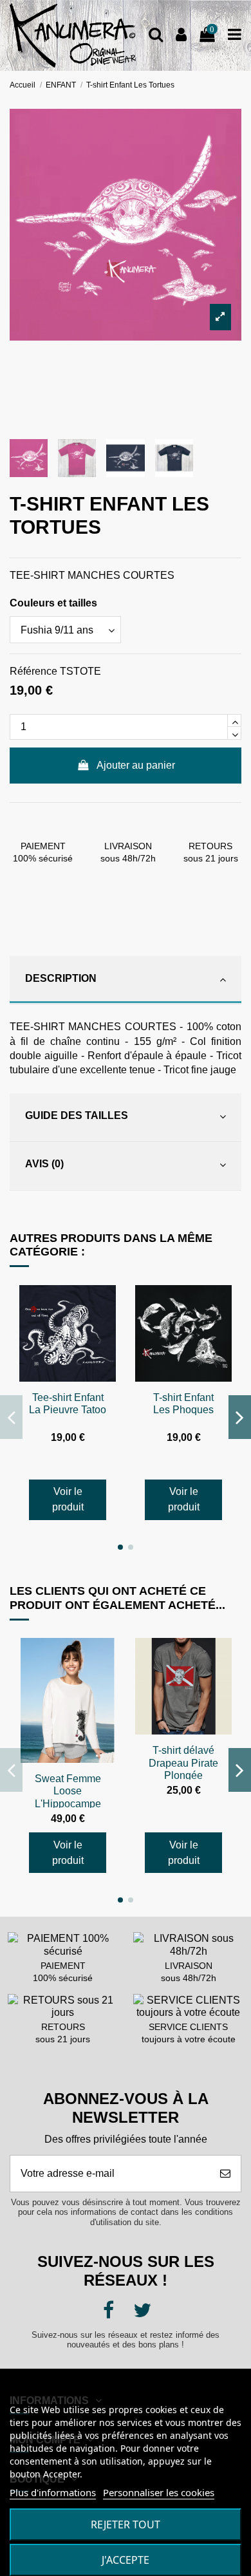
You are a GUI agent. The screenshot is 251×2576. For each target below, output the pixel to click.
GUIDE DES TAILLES (77, 1115)
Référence (33, 671)
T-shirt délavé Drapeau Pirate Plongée (183, 1763)
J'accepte (126, 2560)
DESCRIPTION (61, 978)
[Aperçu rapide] (106, 1306)
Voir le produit (68, 1499)
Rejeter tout (126, 2524)
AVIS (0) (44, 1164)
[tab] (126, 980)
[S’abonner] (225, 2174)
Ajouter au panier (136, 765)
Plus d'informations (53, 2492)
